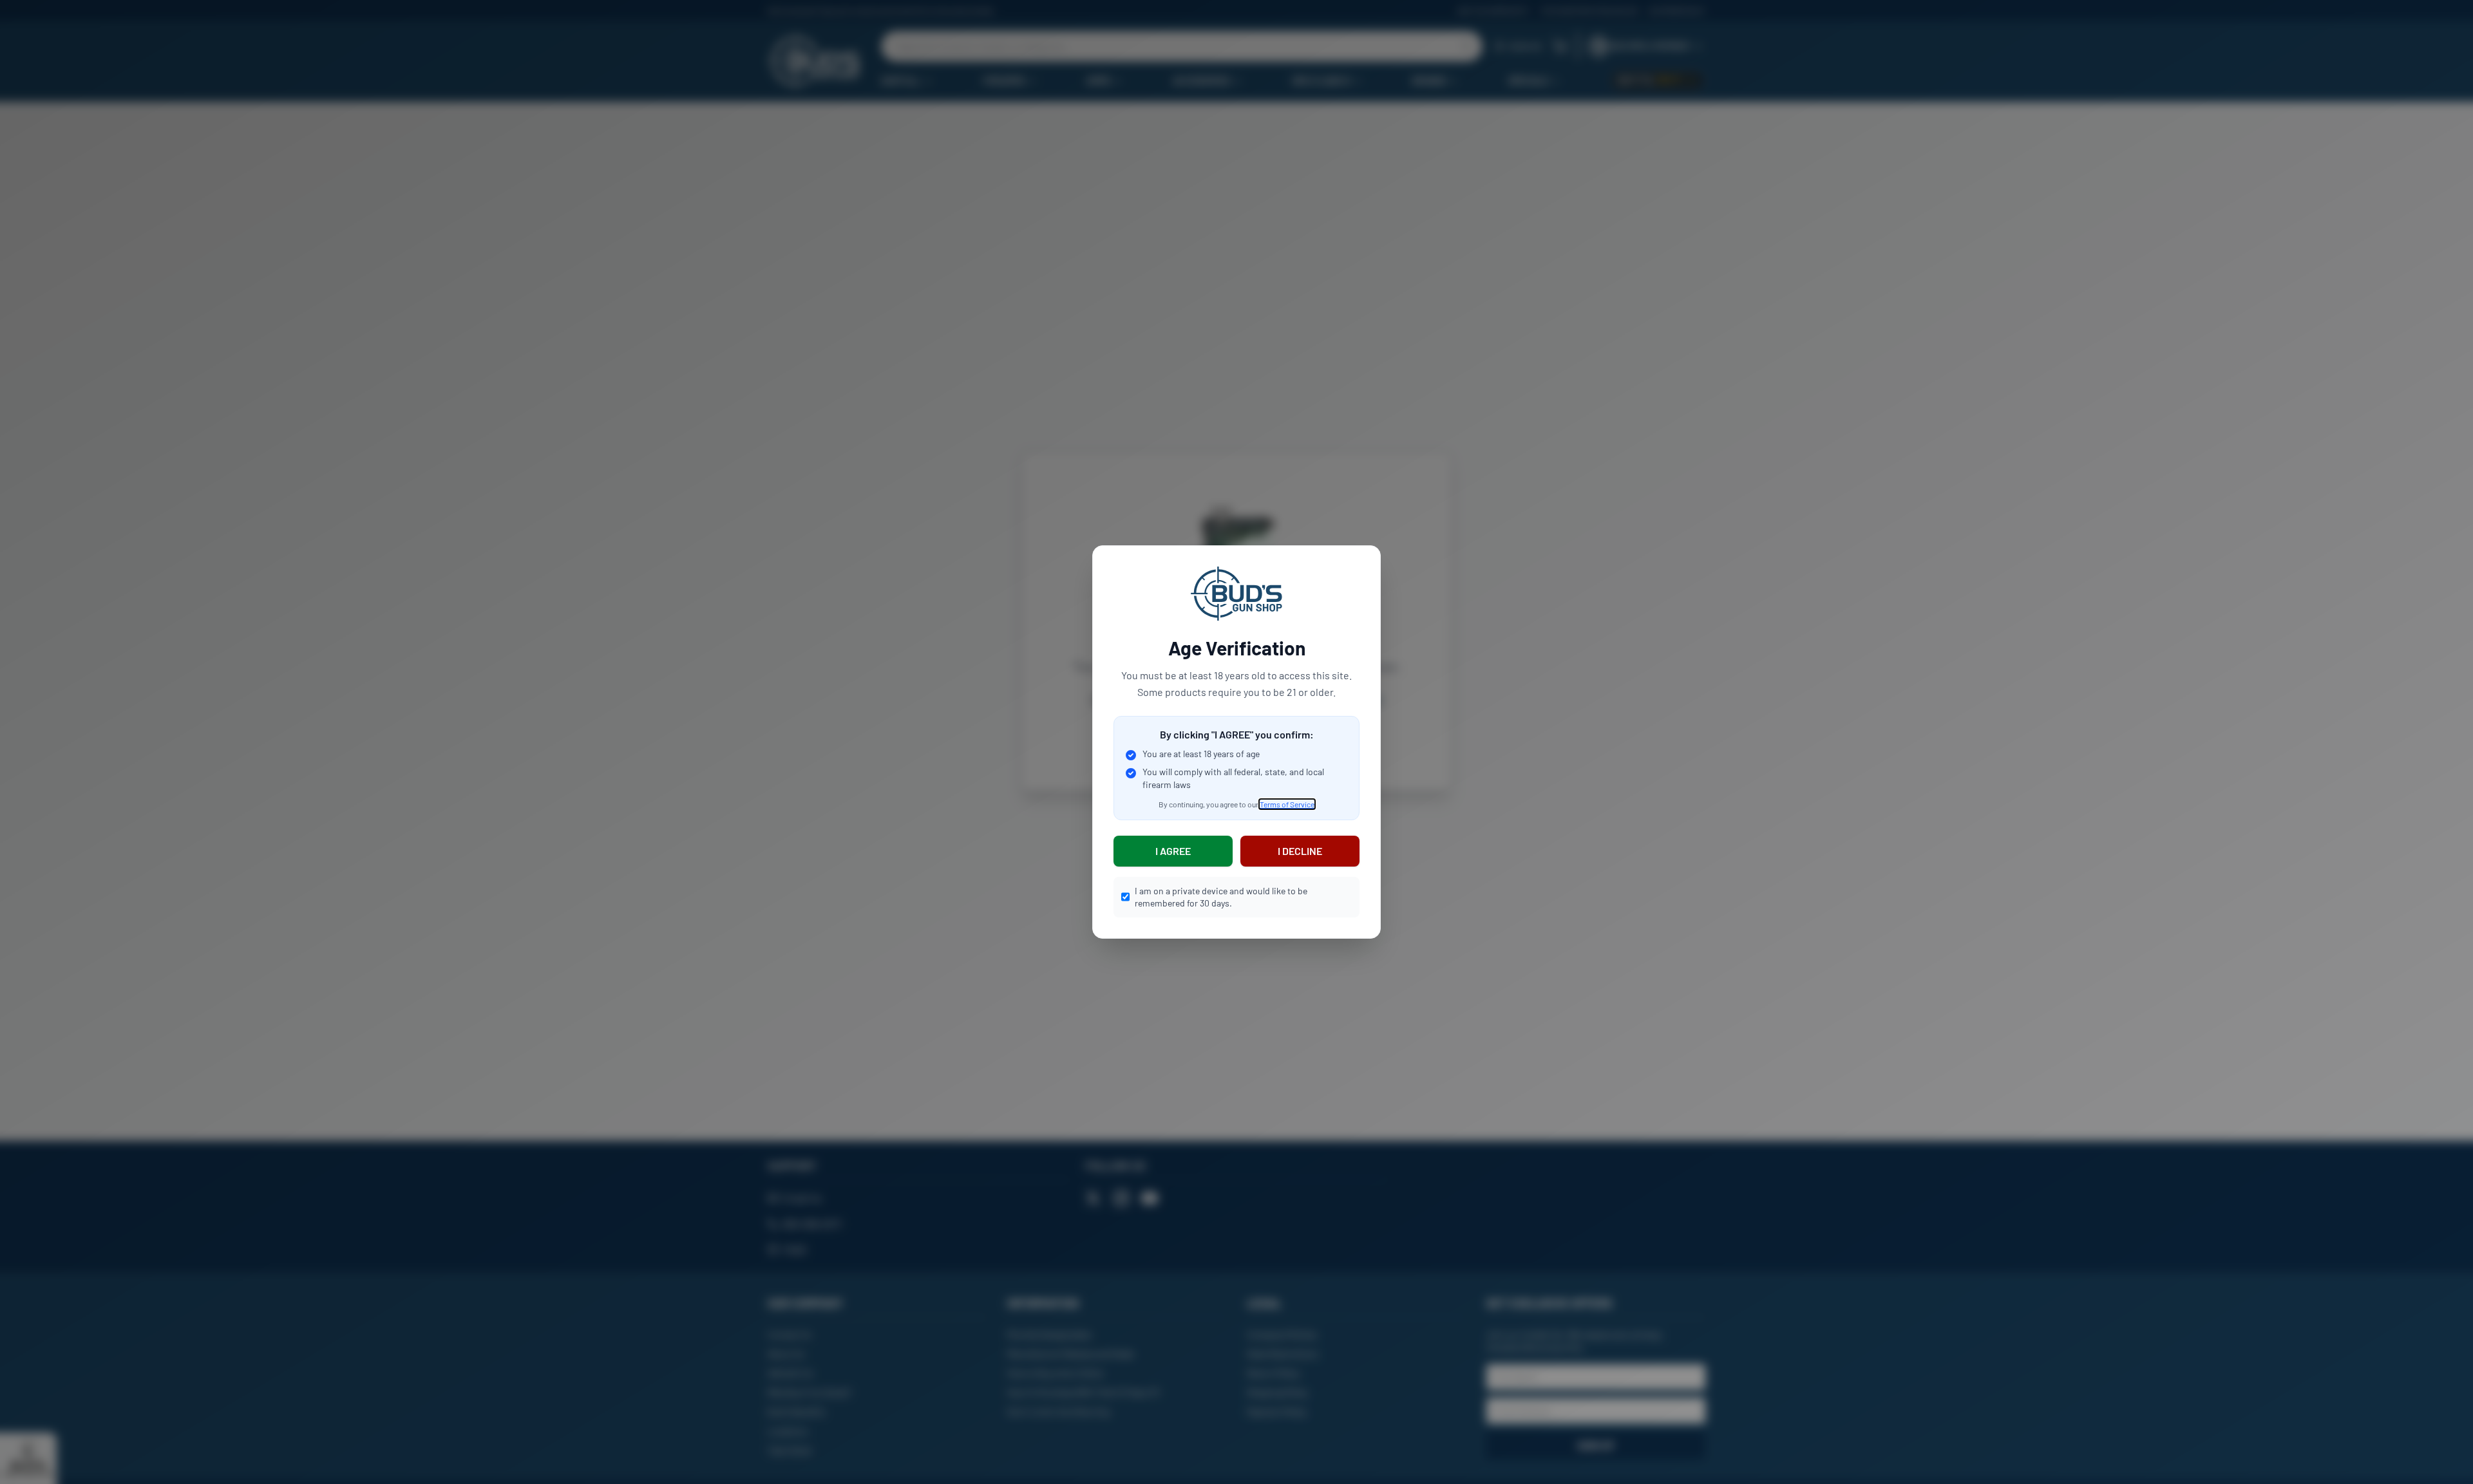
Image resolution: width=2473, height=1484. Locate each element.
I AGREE (1173, 851)
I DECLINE (1300, 851)
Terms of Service (1287, 804)
